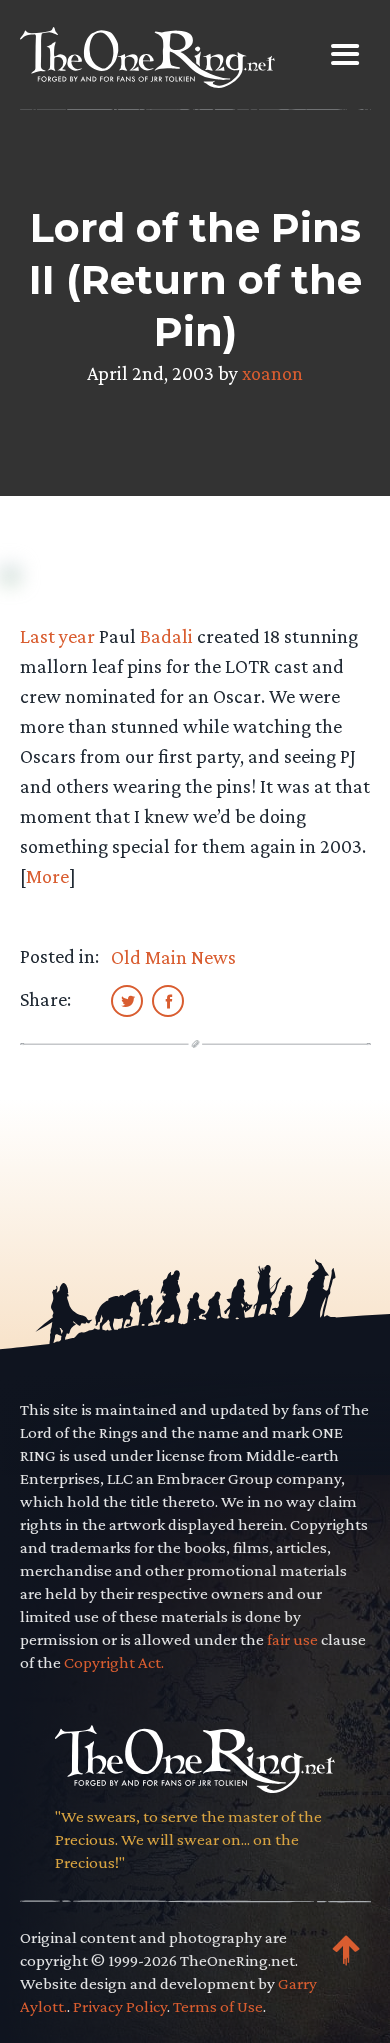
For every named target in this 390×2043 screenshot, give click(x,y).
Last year (57, 636)
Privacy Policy (120, 2006)
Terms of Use (218, 2006)
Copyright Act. (114, 1662)
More (47, 876)
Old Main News (173, 957)
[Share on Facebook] (168, 1000)
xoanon (272, 373)
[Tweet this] (127, 1000)
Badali (166, 636)
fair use (292, 1639)
